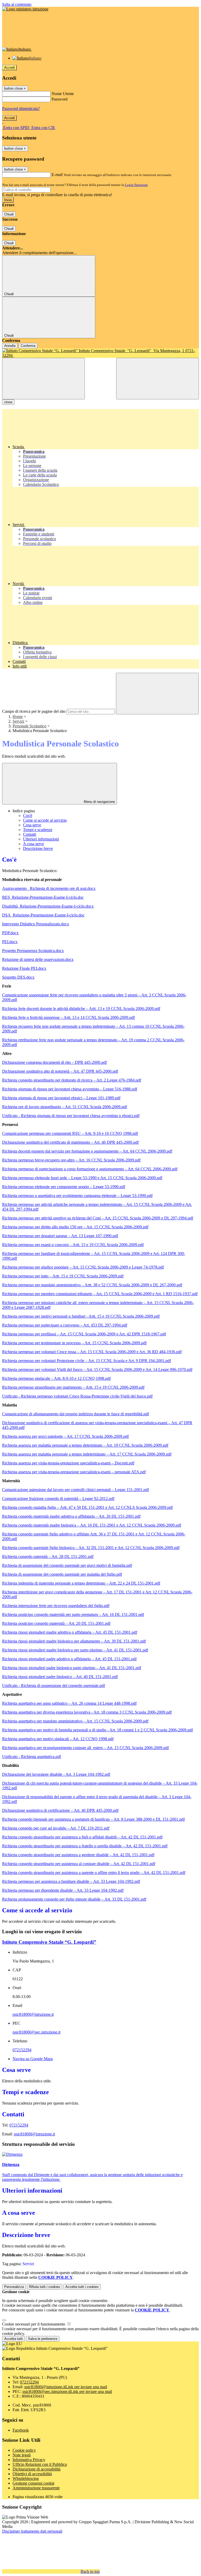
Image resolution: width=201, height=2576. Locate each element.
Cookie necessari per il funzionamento (34, 2324)
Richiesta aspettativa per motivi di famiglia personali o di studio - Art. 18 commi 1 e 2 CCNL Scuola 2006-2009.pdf (97, 1730)
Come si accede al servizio (45, 820)
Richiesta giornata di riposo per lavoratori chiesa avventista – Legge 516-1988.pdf (70, 1089)
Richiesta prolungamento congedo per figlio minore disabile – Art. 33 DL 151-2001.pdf (74, 1899)
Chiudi (9, 214)
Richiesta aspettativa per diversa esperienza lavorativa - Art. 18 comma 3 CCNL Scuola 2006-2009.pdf (87, 1712)
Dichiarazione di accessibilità (37, 2469)
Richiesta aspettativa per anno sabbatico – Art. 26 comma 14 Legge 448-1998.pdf (69, 1703)
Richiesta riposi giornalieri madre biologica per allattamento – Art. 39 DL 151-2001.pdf (74, 1641)
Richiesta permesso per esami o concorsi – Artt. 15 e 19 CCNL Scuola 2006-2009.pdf (73, 1245)
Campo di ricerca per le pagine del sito (34, 711)
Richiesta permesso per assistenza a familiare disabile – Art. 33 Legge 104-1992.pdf (71, 1881)
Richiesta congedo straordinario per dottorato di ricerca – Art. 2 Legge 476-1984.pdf (72, 1080)
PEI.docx (10, 942)
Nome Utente (63, 94)
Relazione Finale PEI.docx (24, 968)
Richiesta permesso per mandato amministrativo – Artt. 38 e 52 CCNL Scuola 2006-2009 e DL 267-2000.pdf (92, 1285)
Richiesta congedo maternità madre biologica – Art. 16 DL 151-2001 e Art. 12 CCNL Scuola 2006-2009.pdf (92, 1525)
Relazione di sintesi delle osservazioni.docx (38, 959)
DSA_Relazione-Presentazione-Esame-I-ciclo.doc (43, 915)
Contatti (30, 834)
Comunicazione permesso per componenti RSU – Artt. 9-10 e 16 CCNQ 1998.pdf (70, 1133)
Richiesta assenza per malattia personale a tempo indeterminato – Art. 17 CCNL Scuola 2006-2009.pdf (87, 1454)
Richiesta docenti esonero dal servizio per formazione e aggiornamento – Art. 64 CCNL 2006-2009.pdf (87, 1151)
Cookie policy (24, 2450)
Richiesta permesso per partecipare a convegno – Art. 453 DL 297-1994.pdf (65, 1325)
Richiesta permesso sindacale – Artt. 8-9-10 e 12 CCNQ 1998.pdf (56, 1378)
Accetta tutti (82, 2287)
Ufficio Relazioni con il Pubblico (40, 2464)
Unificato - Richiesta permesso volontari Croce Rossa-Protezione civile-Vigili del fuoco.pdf (77, 1396)
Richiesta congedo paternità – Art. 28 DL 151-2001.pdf (48, 1556)
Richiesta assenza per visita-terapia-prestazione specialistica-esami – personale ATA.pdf (74, 1472)
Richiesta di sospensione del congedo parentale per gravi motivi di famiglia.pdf (67, 1565)
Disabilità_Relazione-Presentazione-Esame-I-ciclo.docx (48, 906)
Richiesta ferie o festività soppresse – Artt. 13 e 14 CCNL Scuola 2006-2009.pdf (68, 1017)
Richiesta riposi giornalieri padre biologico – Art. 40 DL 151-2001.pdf (60, 1677)
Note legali (22, 2455)
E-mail (57, 175)
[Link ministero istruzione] (25, 9)
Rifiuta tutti (45, 2287)
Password (60, 99)
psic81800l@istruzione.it (33, 2014)
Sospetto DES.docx (18, 977)
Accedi (9, 68)
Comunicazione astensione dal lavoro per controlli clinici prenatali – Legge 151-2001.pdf (76, 1490)
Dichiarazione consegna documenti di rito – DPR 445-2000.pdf (54, 1062)
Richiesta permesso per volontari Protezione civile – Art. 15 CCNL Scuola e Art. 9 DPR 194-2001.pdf (86, 1361)
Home (18, 717)
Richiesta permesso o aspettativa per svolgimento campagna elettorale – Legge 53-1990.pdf (77, 1196)
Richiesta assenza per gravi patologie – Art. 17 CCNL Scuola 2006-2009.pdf (65, 1436)
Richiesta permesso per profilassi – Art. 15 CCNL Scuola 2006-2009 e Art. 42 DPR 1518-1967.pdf (84, 1334)
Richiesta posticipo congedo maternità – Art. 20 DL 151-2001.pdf (56, 1623)
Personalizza (14, 2287)
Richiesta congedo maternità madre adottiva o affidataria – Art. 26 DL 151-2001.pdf (71, 1516)
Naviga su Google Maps (33, 2059)
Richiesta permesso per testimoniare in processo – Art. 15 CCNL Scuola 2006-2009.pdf (74, 1343)
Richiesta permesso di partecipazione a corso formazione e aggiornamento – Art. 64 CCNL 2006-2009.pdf (90, 1169)
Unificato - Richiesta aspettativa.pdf (32, 1757)
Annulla (10, 346)
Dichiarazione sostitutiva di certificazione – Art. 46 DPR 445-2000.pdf (60, 1810)
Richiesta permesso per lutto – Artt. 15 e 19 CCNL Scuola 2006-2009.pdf (63, 1276)
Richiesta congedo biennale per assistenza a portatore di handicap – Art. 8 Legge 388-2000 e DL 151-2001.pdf (93, 1819)
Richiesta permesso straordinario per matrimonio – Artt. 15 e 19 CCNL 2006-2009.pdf (73, 1387)
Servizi (18, 721)
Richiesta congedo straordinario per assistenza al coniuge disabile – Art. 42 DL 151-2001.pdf (79, 1864)
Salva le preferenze (43, 2339)
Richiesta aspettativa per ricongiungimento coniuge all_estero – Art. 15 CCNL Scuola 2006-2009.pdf (85, 1748)
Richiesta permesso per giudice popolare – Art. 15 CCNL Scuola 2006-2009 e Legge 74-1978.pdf (83, 1267)
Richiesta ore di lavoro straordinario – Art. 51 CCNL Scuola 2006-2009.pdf (65, 1107)
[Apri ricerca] (158, 379)
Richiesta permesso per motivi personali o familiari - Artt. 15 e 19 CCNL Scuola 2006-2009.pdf (81, 1316)
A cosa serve (33, 844)
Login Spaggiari (136, 185)
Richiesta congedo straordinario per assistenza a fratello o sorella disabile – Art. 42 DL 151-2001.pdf (85, 1846)
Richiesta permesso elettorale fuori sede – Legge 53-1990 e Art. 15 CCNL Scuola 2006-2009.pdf (82, 1178)
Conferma (28, 346)
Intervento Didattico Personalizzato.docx (36, 924)
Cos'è (28, 816)
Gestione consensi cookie (33, 2483)
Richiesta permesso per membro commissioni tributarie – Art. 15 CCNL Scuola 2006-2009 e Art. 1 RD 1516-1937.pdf (100, 1294)
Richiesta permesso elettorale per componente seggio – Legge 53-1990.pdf (64, 1187)
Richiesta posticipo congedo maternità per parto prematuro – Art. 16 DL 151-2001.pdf (73, 1614)
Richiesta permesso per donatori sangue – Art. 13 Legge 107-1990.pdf (60, 1236)
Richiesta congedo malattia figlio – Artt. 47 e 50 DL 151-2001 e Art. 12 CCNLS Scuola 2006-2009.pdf (87, 1507)
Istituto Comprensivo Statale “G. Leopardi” (49, 1942)
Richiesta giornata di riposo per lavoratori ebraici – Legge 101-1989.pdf (61, 1098)
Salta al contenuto (17, 4)
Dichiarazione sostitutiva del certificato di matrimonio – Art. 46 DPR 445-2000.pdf (70, 1142)
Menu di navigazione (99, 802)
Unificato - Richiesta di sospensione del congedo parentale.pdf (54, 1686)
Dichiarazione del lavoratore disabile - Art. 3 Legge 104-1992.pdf (56, 1774)
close (8, 402)
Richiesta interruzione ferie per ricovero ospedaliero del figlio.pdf (56, 1606)
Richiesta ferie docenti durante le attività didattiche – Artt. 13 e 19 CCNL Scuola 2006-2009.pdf (81, 1009)
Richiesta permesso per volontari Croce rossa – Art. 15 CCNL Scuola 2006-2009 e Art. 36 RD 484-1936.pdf (92, 1352)
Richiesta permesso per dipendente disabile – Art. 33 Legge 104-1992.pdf (63, 1890)
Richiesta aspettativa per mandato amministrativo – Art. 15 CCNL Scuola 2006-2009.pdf (75, 1721)
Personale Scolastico (29, 726)
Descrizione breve (38, 848)
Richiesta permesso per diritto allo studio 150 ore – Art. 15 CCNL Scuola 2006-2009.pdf (75, 1227)
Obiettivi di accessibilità (32, 2474)
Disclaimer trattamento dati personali (32, 2531)
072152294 (22, 2050)
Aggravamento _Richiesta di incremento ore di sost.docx (49, 888)
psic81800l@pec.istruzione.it (37, 2032)
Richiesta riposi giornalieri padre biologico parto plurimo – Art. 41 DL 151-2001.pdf (72, 1668)
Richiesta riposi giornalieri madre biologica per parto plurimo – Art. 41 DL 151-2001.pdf (75, 1650)
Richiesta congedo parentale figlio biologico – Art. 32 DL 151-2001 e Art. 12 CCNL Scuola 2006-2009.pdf (91, 1548)
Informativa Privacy (29, 2460)
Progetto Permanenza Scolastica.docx (33, 951)
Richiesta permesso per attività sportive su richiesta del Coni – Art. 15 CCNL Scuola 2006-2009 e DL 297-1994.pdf (98, 1218)
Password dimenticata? (21, 109)
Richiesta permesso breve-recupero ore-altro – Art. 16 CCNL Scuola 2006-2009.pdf (71, 1160)
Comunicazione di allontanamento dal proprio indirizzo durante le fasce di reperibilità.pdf (76, 1414)
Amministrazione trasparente (36, 2488)
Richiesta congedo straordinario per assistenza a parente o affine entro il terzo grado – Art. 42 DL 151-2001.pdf (94, 1873)
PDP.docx (10, 933)
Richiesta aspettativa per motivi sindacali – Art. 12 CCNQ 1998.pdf (58, 1739)
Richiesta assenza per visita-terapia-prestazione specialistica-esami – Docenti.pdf (68, 1463)
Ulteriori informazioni (41, 839)
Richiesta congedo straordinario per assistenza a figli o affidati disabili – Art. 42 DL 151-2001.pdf (82, 1837)
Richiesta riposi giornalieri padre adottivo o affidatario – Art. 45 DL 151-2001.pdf (69, 1659)
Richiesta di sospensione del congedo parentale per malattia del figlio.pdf (62, 1574)
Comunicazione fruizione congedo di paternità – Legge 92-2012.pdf (58, 1499)
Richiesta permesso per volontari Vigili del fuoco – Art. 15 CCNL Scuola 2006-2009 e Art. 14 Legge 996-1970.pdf (97, 1369)
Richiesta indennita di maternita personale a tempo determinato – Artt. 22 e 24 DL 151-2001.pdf (81, 1583)
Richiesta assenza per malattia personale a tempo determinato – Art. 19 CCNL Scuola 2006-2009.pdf (85, 1445)
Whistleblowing (26, 2478)
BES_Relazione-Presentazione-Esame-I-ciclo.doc (43, 897)
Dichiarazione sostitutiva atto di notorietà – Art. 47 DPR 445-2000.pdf (60, 1071)
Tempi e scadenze (38, 830)
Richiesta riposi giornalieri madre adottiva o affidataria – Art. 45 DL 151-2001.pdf (70, 1632)
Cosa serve (32, 825)
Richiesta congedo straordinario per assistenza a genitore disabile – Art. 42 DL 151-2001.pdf (78, 1855)
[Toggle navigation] (43, 379)
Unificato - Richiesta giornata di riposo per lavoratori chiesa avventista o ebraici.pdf (71, 1116)
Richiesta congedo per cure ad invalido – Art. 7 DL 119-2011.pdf (56, 1828)
